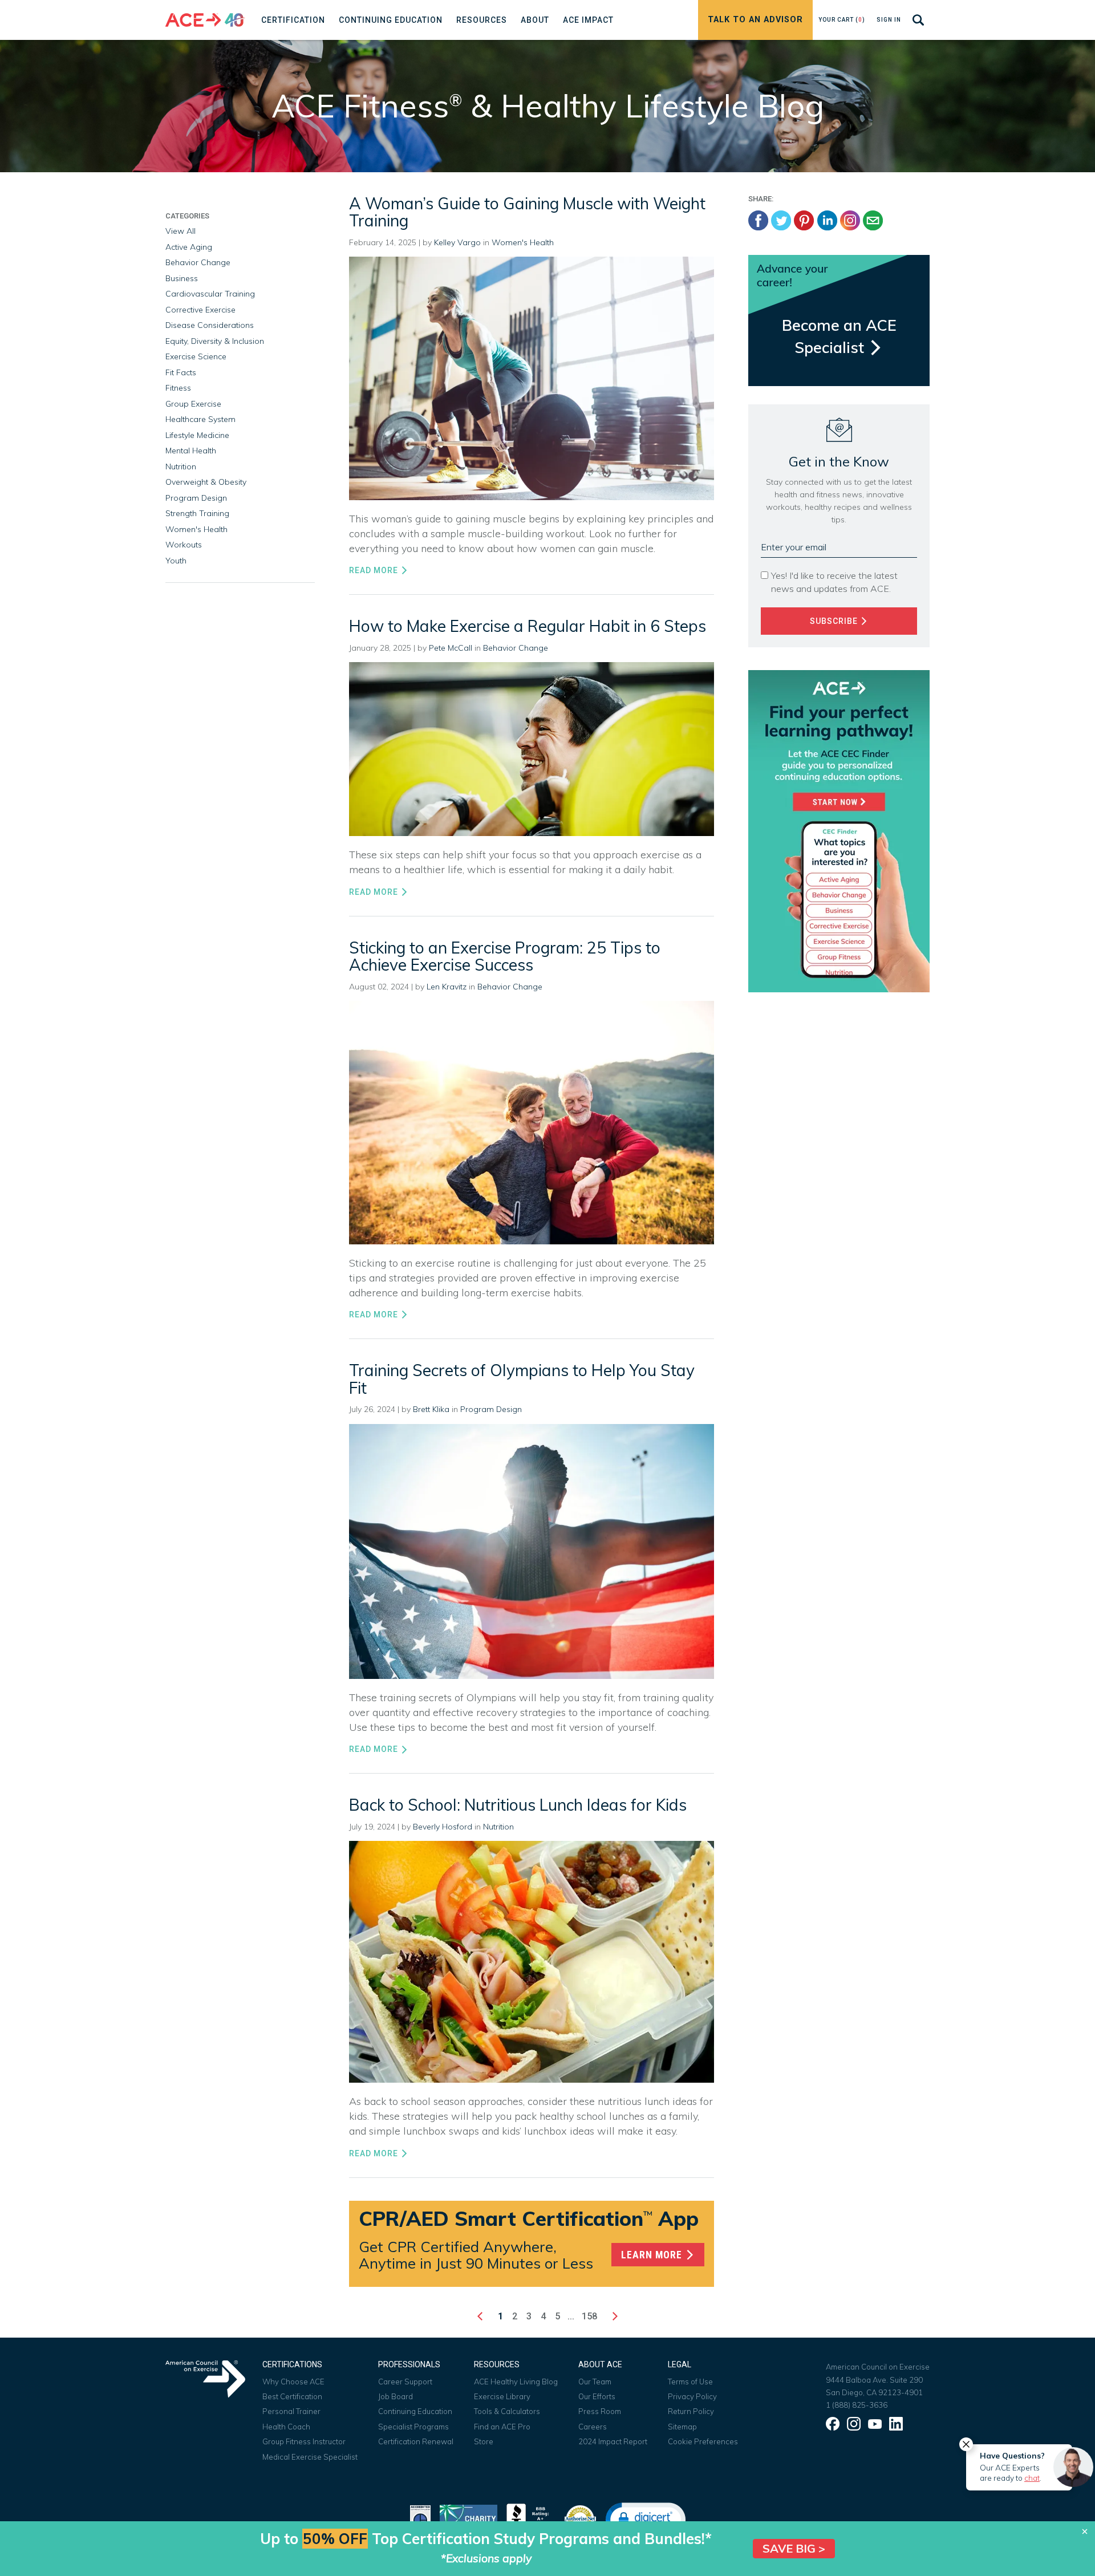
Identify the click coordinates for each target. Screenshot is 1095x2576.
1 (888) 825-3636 (857, 2405)
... (571, 2316)
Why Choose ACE (293, 2382)
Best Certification (292, 2396)
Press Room (600, 2411)
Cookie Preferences (703, 2441)
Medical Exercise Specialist (310, 2457)
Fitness (178, 388)
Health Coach (286, 2427)
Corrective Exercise (200, 310)
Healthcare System (200, 419)
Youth (176, 561)
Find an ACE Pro (502, 2427)
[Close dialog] (1085, 2532)
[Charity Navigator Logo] (469, 2518)
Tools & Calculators (507, 2411)
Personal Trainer (291, 2411)
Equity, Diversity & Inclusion (215, 341)
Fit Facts (181, 372)
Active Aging (189, 247)
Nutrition (498, 1827)
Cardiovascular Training (210, 294)
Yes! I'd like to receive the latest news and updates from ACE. (834, 582)
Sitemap (682, 2427)
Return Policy (691, 2411)
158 (589, 2316)
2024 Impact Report (613, 2441)
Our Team (595, 2382)
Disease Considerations (210, 325)
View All (181, 231)
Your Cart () (842, 20)
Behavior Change (516, 648)
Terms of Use (690, 2382)
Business (182, 278)
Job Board (396, 2396)
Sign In (889, 20)
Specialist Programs (413, 2427)
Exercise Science (196, 356)
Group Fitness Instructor (304, 2441)
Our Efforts (597, 2396)
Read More (375, 570)
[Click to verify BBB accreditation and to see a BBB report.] (530, 2518)
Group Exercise (193, 404)
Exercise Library (502, 2396)
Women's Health (523, 242)
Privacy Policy (692, 2396)
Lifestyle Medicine (197, 435)
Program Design (491, 1409)
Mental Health (191, 451)
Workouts (184, 545)
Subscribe (835, 621)
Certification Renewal (416, 2441)
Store (484, 2441)
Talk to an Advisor (755, 20)
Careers (593, 2427)
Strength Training (197, 513)
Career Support (405, 2382)
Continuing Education (415, 2411)
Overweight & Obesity (206, 482)
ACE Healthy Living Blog (516, 2382)
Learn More (653, 2255)
